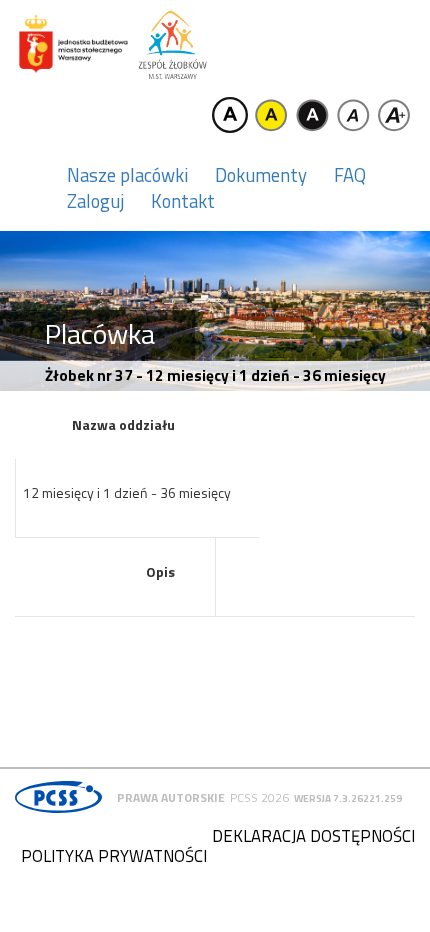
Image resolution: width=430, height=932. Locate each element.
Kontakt (183, 201)
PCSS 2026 (259, 797)
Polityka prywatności (114, 856)
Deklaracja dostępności (313, 836)
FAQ (350, 175)
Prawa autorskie (171, 797)
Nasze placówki (127, 175)
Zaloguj (95, 201)
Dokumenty (261, 175)
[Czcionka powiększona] (394, 115)
